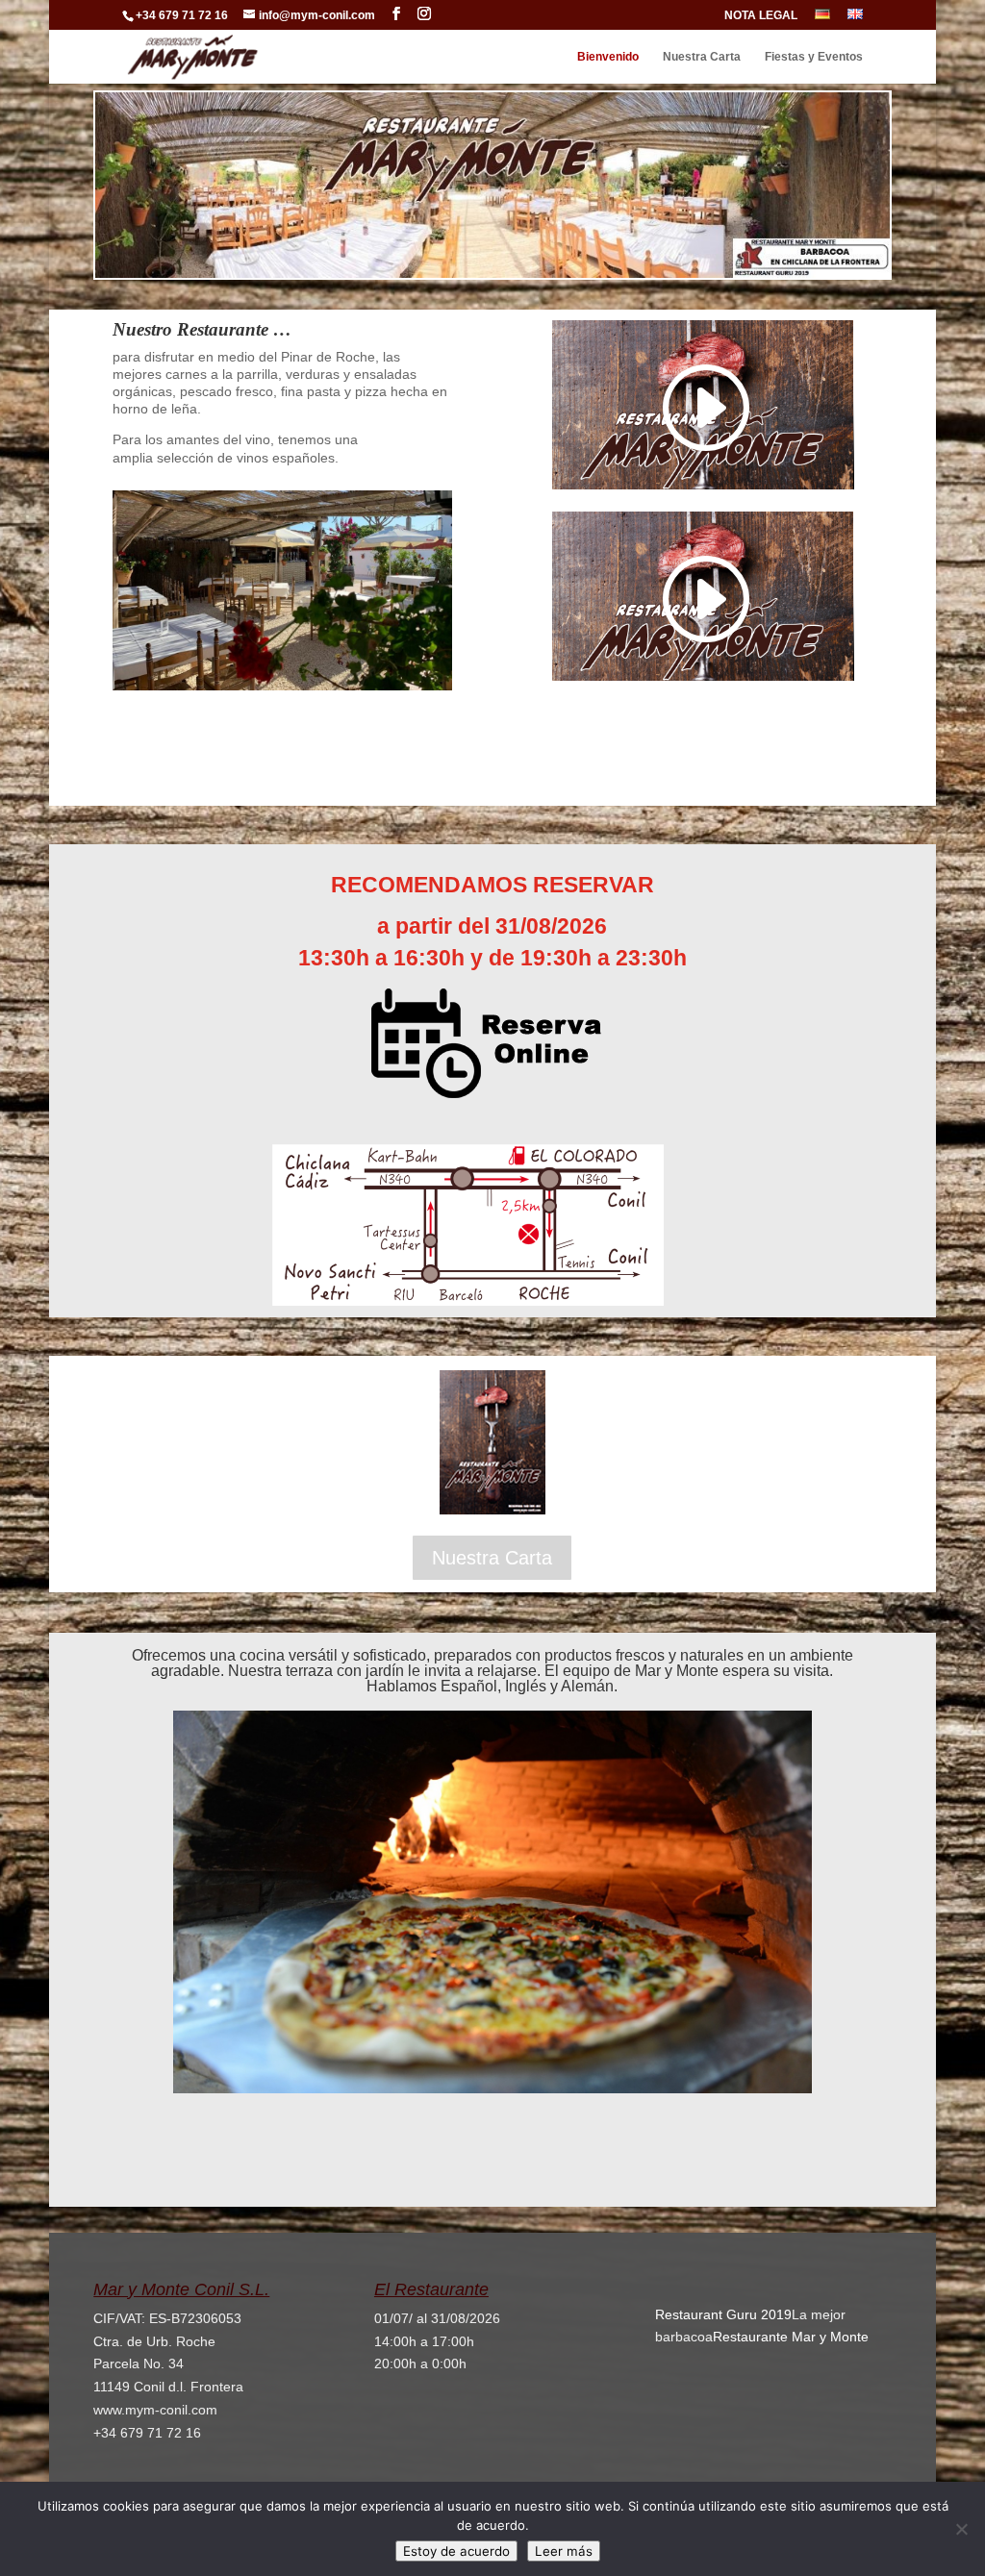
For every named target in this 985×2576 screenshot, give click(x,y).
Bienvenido (608, 57)
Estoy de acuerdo (456, 2551)
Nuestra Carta (702, 57)
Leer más (564, 2551)
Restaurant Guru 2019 (723, 2314)
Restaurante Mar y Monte (791, 2337)
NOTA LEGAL (761, 16)
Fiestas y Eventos (814, 57)
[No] (961, 2529)
